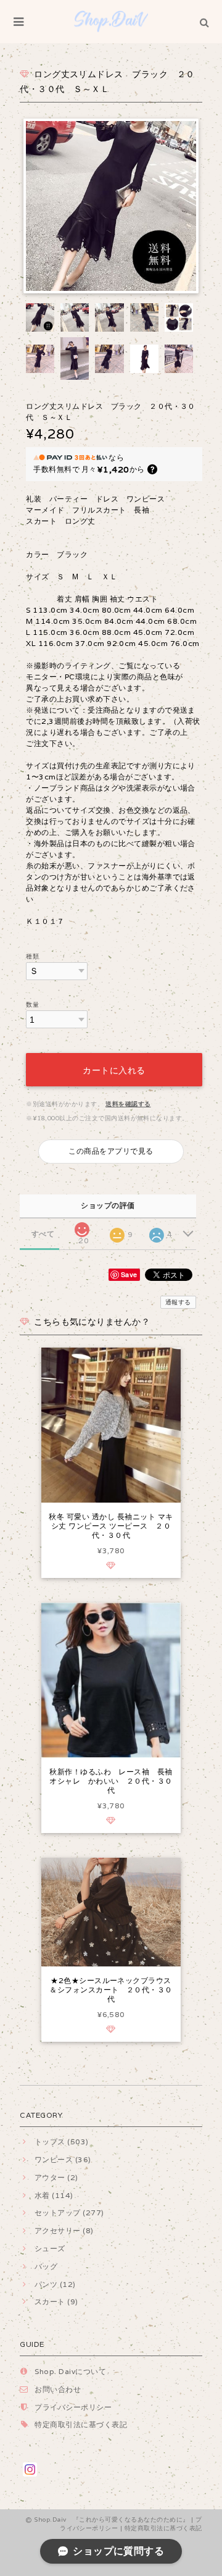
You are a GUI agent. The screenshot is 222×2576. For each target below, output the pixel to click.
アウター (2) (56, 2177)
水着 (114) (54, 2195)
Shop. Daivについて (70, 2371)
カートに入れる (114, 1069)
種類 (32, 956)
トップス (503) (61, 2142)
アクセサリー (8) (64, 2230)
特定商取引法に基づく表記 (81, 2424)
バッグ (46, 2266)
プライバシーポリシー (73, 2407)
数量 (32, 1005)
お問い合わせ (58, 2389)
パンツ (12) (55, 2284)
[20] (82, 1226)
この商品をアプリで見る (111, 1151)
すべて (43, 1234)
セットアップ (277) (69, 2213)
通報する (178, 1302)
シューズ (50, 2248)
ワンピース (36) (63, 2159)
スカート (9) (56, 2301)
